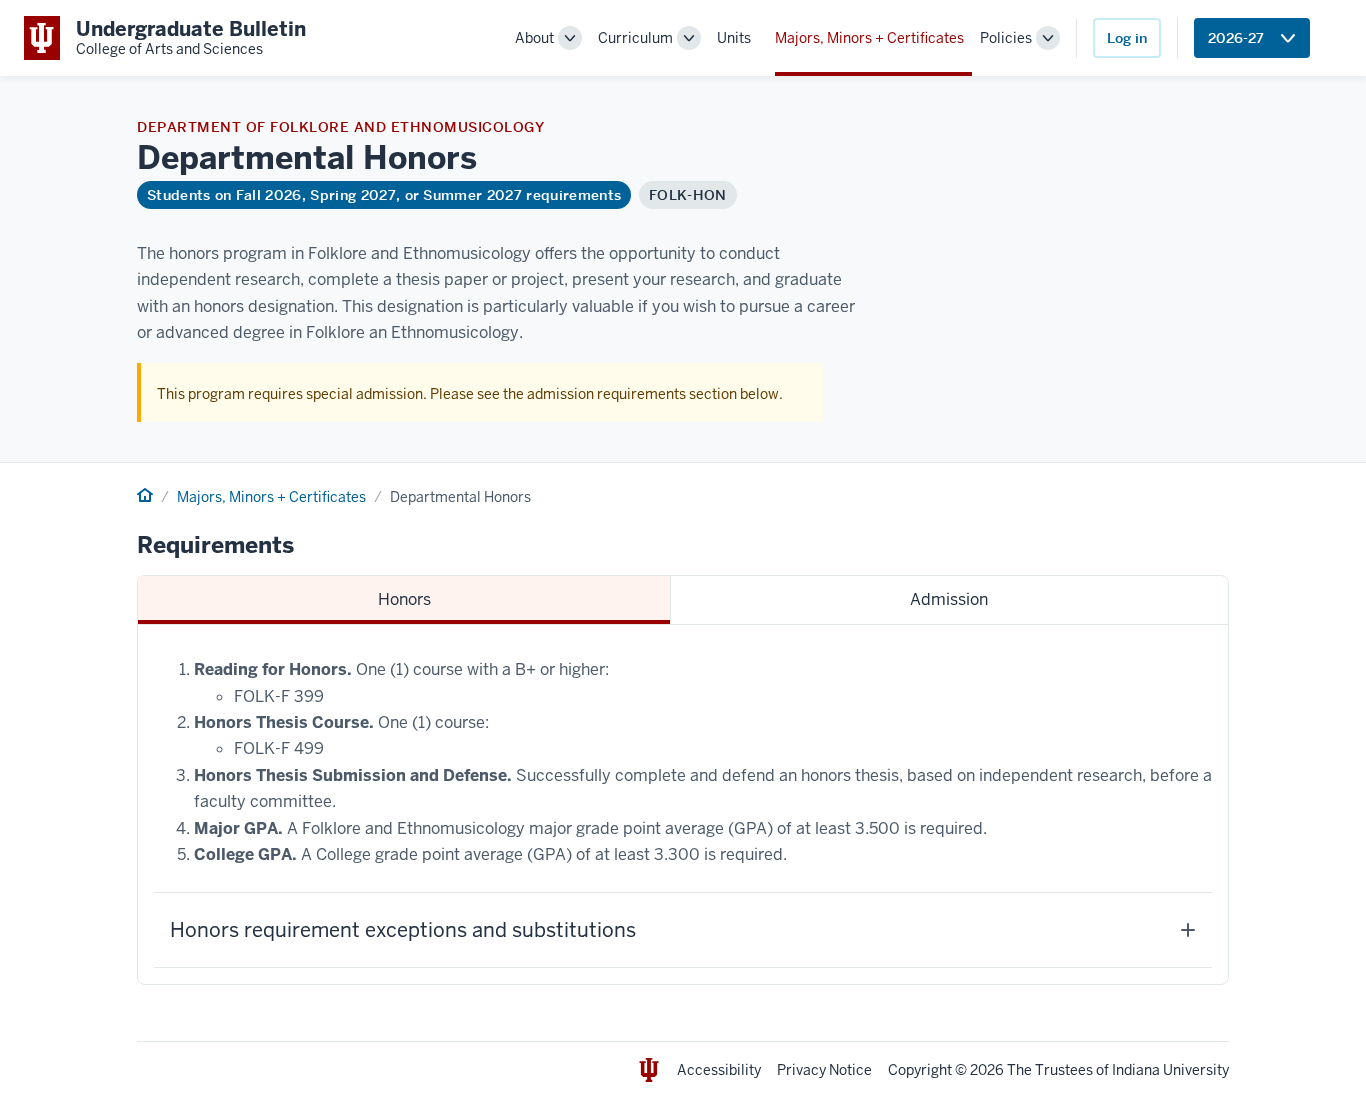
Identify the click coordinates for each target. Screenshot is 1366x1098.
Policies (1006, 38)
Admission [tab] (949, 599)
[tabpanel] (683, 804)
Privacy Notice (824, 1070)
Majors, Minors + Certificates (869, 38)
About (534, 38)
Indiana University (1170, 1070)
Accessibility (719, 1070)
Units (734, 38)
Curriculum (635, 38)
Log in (1127, 38)
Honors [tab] (404, 599)
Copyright (920, 1070)
